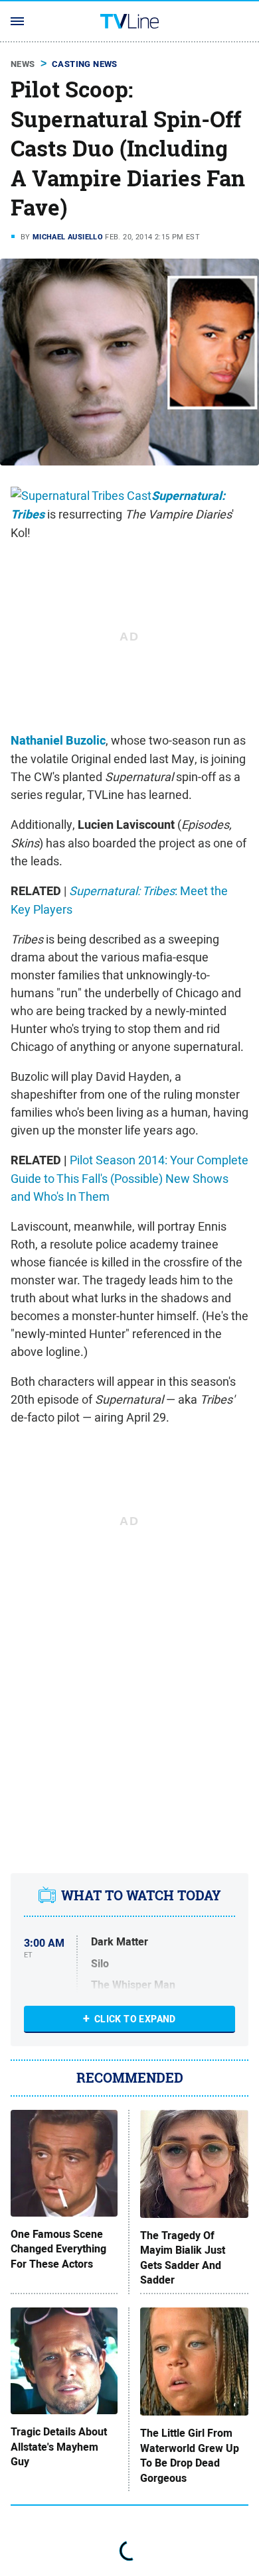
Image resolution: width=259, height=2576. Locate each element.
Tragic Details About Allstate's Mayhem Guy (59, 2447)
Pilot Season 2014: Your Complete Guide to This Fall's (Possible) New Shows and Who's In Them (129, 1178)
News (23, 64)
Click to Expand (135, 2019)
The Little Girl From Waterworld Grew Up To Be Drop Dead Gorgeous (190, 2456)
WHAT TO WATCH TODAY (141, 1895)
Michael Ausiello (68, 237)
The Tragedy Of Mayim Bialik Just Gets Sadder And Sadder (183, 2258)
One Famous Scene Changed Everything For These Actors (58, 2249)
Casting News (85, 64)
